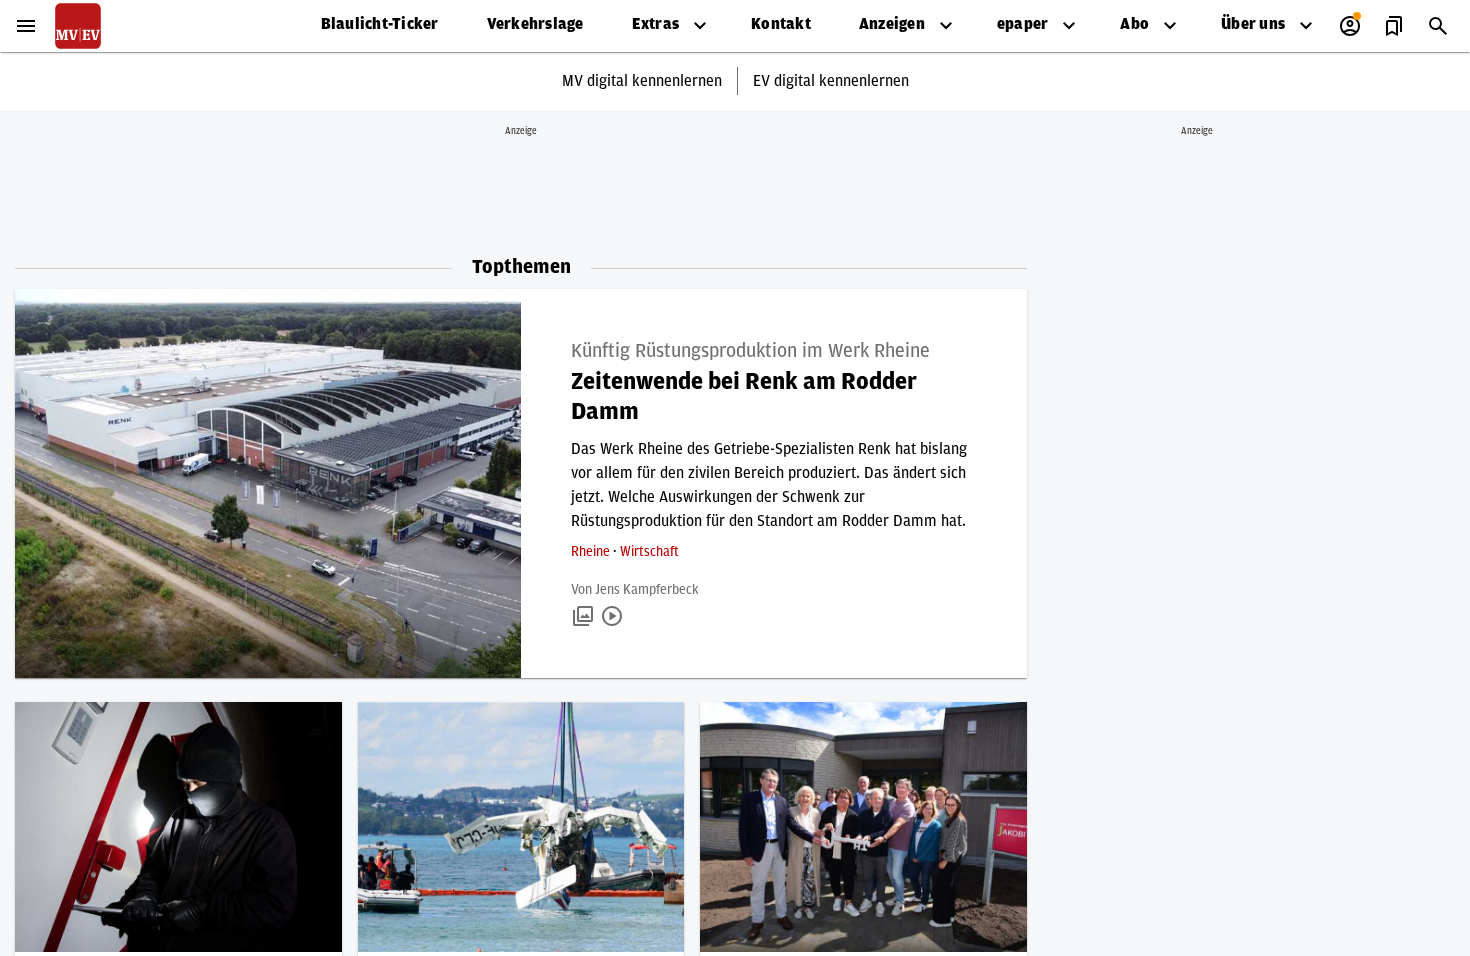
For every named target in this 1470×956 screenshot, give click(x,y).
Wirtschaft (649, 552)
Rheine (592, 552)
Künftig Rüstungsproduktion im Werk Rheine (750, 351)
